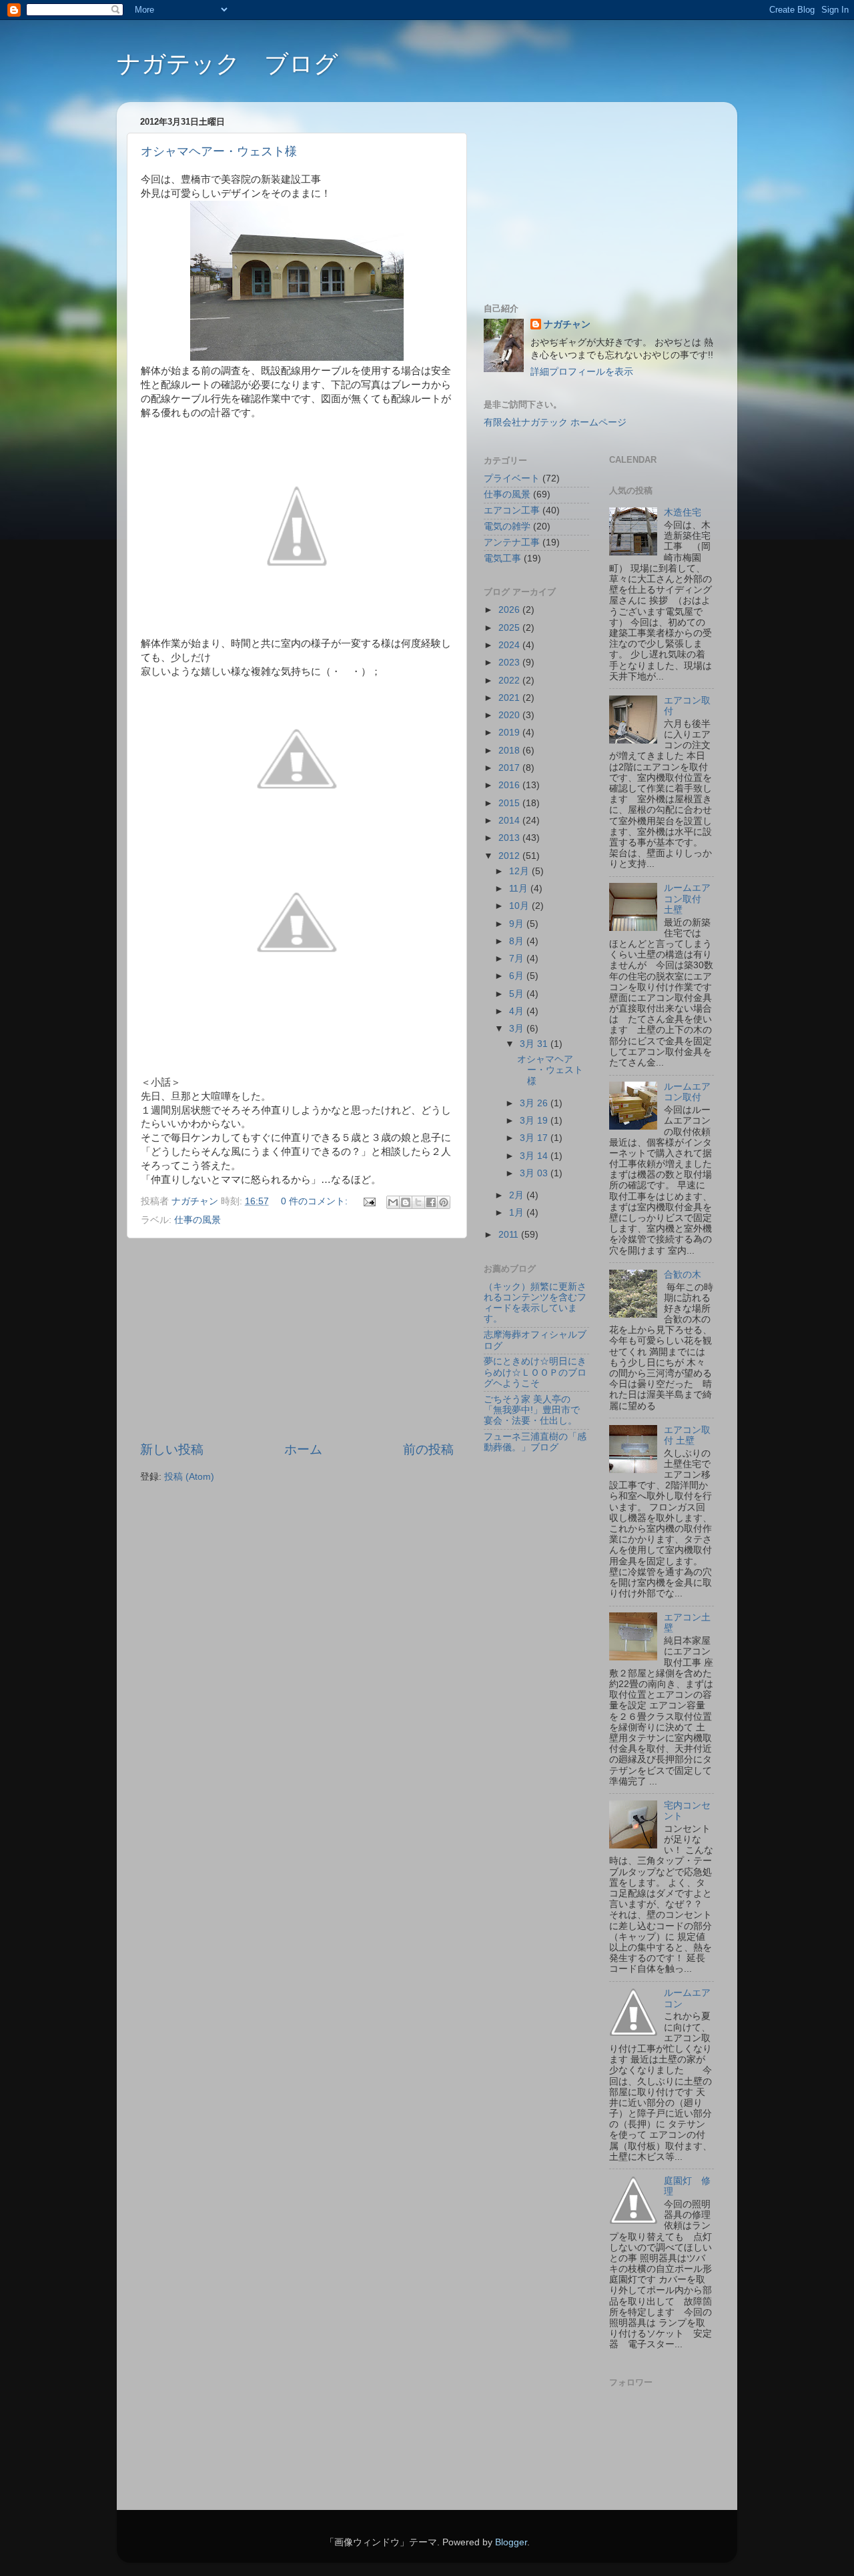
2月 (518, 1195)
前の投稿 (428, 1449)
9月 (518, 924)
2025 (510, 628)
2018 (510, 751)
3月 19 (535, 1121)
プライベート (512, 478)
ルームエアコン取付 (687, 1092)
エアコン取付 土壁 (687, 1435)
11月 (520, 889)
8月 (518, 941)
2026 (510, 610)
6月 (518, 976)
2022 (510, 681)
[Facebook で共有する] (431, 1202)
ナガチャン (567, 324)
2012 (510, 856)
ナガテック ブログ (228, 64)
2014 (510, 821)
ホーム (303, 1449)
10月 (520, 906)
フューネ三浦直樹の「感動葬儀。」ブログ (535, 1442)
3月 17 (535, 1138)
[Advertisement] (297, 1340)
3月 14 (535, 1156)
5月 (518, 994)
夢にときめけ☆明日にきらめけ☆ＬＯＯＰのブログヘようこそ (535, 1372)
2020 (510, 715)
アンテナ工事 (512, 542)
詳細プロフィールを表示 (582, 372)
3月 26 (535, 1103)
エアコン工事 (512, 510)
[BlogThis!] (406, 1202)
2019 (510, 733)
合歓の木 (683, 1275)
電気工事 (502, 558)
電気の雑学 (507, 526)
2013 (510, 838)
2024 (510, 645)
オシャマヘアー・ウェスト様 (219, 151)
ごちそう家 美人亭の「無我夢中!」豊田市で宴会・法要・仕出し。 (532, 1410)
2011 (510, 1235)
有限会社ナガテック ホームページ (555, 422)
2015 (510, 803)
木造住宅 (683, 512)
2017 (510, 768)
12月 (520, 871)
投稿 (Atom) (189, 1477)
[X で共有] (418, 1202)
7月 (518, 959)
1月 (518, 1213)
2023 (510, 663)
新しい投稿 (172, 1449)
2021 (510, 698)
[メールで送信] (393, 1202)
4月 (518, 1011)
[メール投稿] (369, 1201)
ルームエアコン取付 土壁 (687, 899)
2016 (510, 785)
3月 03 (535, 1173)
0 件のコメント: (316, 1201)
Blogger (511, 2542)
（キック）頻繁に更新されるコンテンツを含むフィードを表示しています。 (535, 1303)
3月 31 (535, 1044)
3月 (518, 1029)
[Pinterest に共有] (444, 1202)
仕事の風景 (197, 1220)
